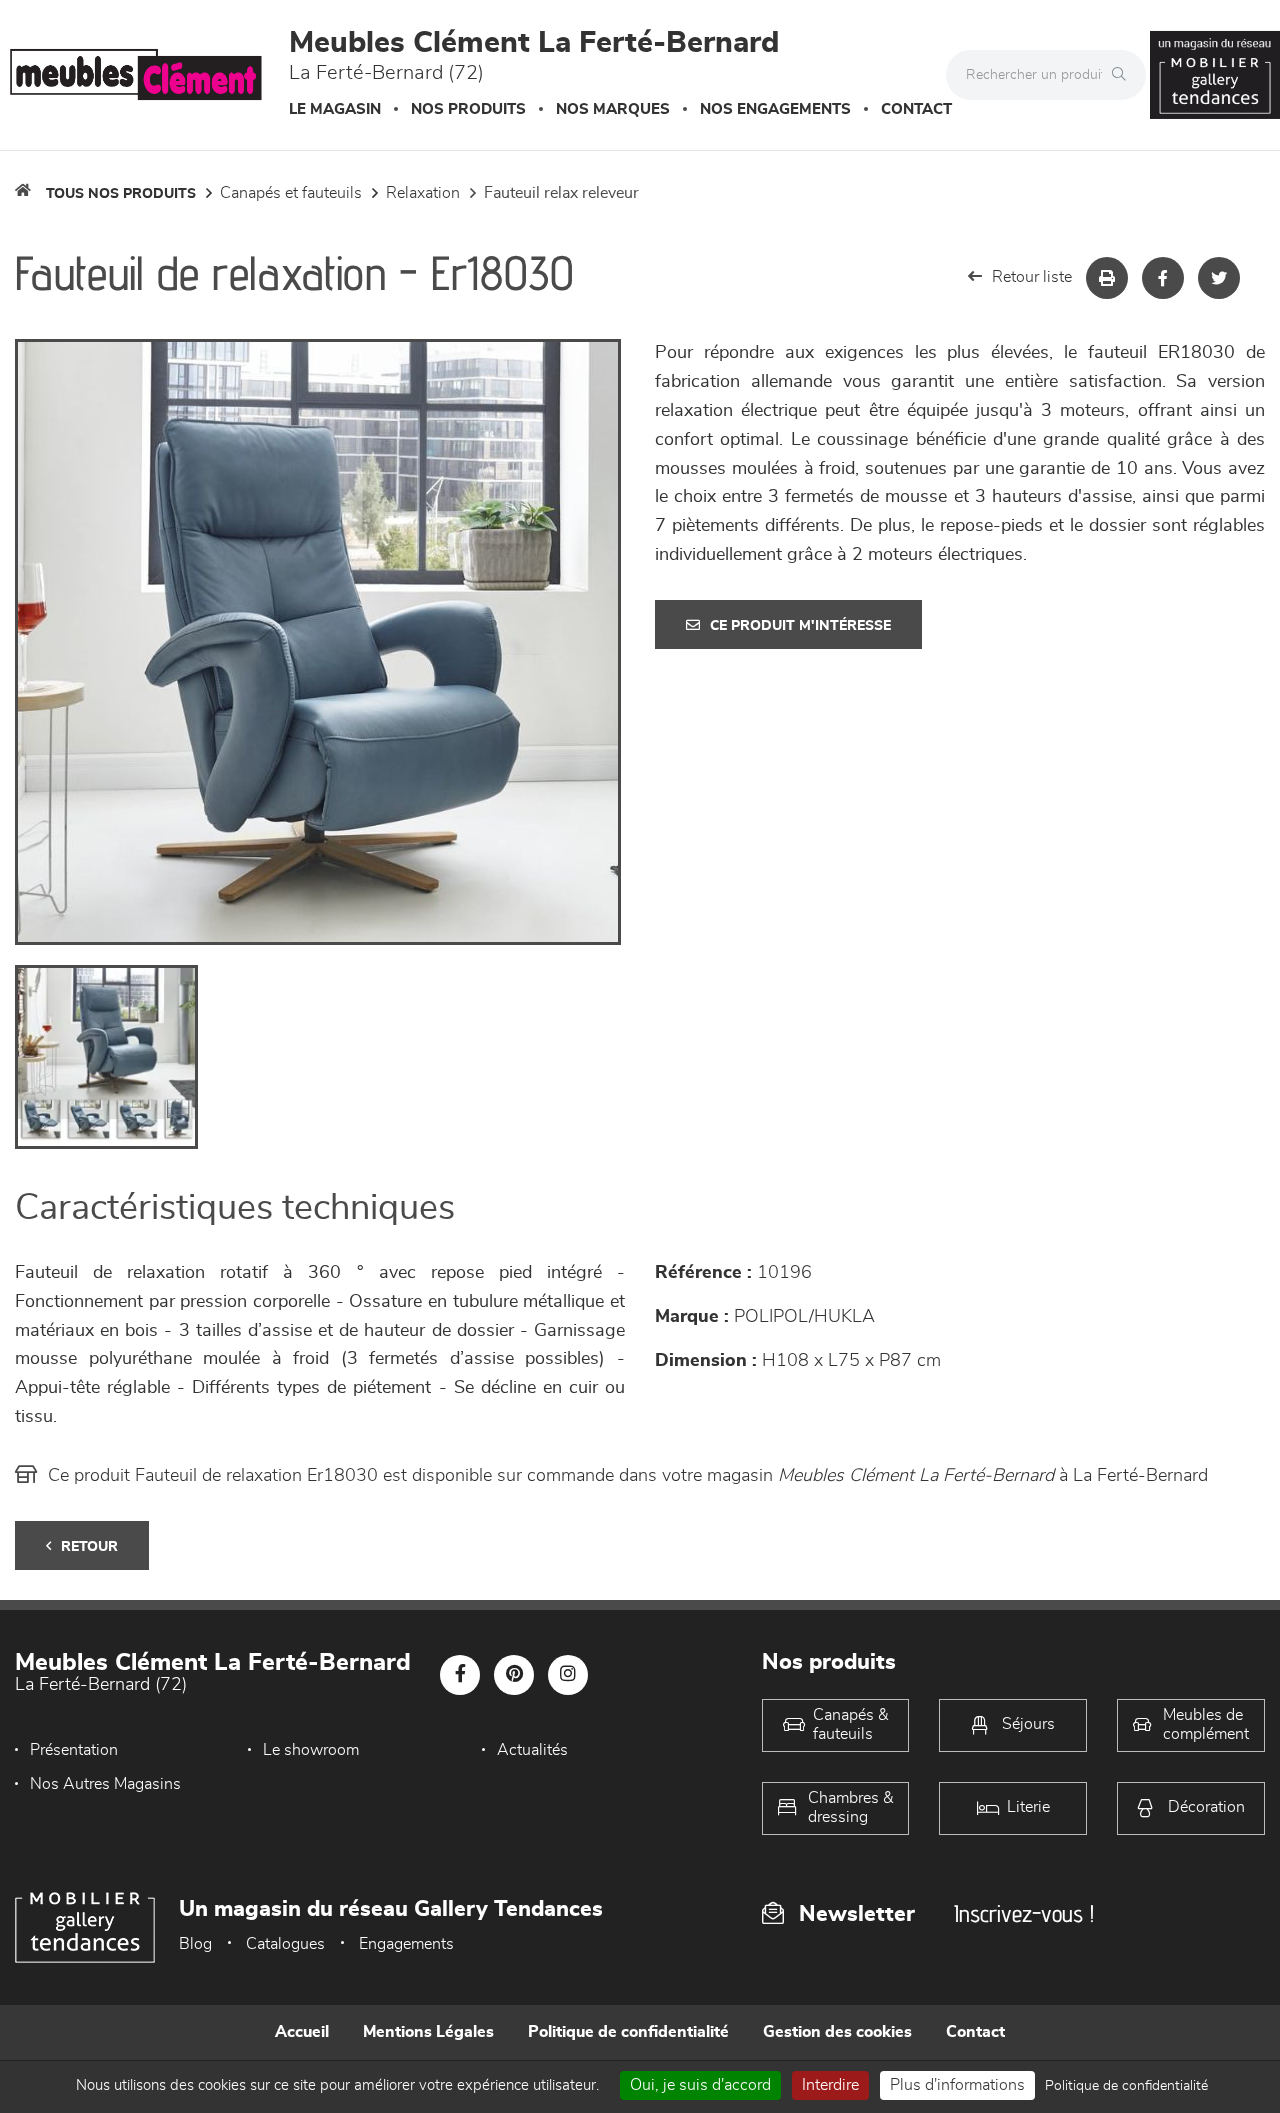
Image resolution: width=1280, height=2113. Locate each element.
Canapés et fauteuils (291, 193)
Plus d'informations (957, 2085)
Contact (916, 109)
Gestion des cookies (837, 2032)
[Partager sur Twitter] (1219, 278)
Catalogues (285, 1944)
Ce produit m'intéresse (800, 626)
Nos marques (613, 109)
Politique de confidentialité (628, 2032)
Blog (195, 1944)
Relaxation (423, 193)
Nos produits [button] (468, 109)
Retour (89, 1547)
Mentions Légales (428, 2032)
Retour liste (1032, 277)
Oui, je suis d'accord (700, 2085)
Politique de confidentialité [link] (1126, 2086)
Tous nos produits (121, 194)
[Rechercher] (1124, 75)
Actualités (532, 1750)
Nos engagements (775, 109)
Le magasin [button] (335, 109)
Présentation (74, 1750)
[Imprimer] (1107, 278)
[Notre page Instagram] (568, 1675)
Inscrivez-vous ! (1024, 1913)
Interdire (830, 2085)
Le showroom (311, 1750)
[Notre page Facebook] (460, 1675)
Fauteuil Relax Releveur (561, 193)
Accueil (302, 2032)
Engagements (406, 1944)
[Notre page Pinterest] (514, 1675)
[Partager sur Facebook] (1163, 278)
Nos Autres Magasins (105, 1784)
